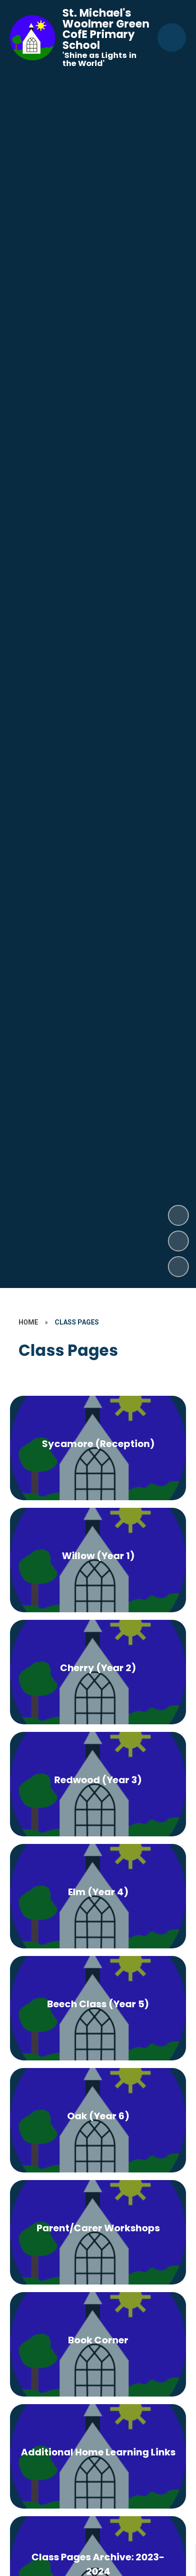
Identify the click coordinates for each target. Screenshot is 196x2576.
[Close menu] (172, 38)
